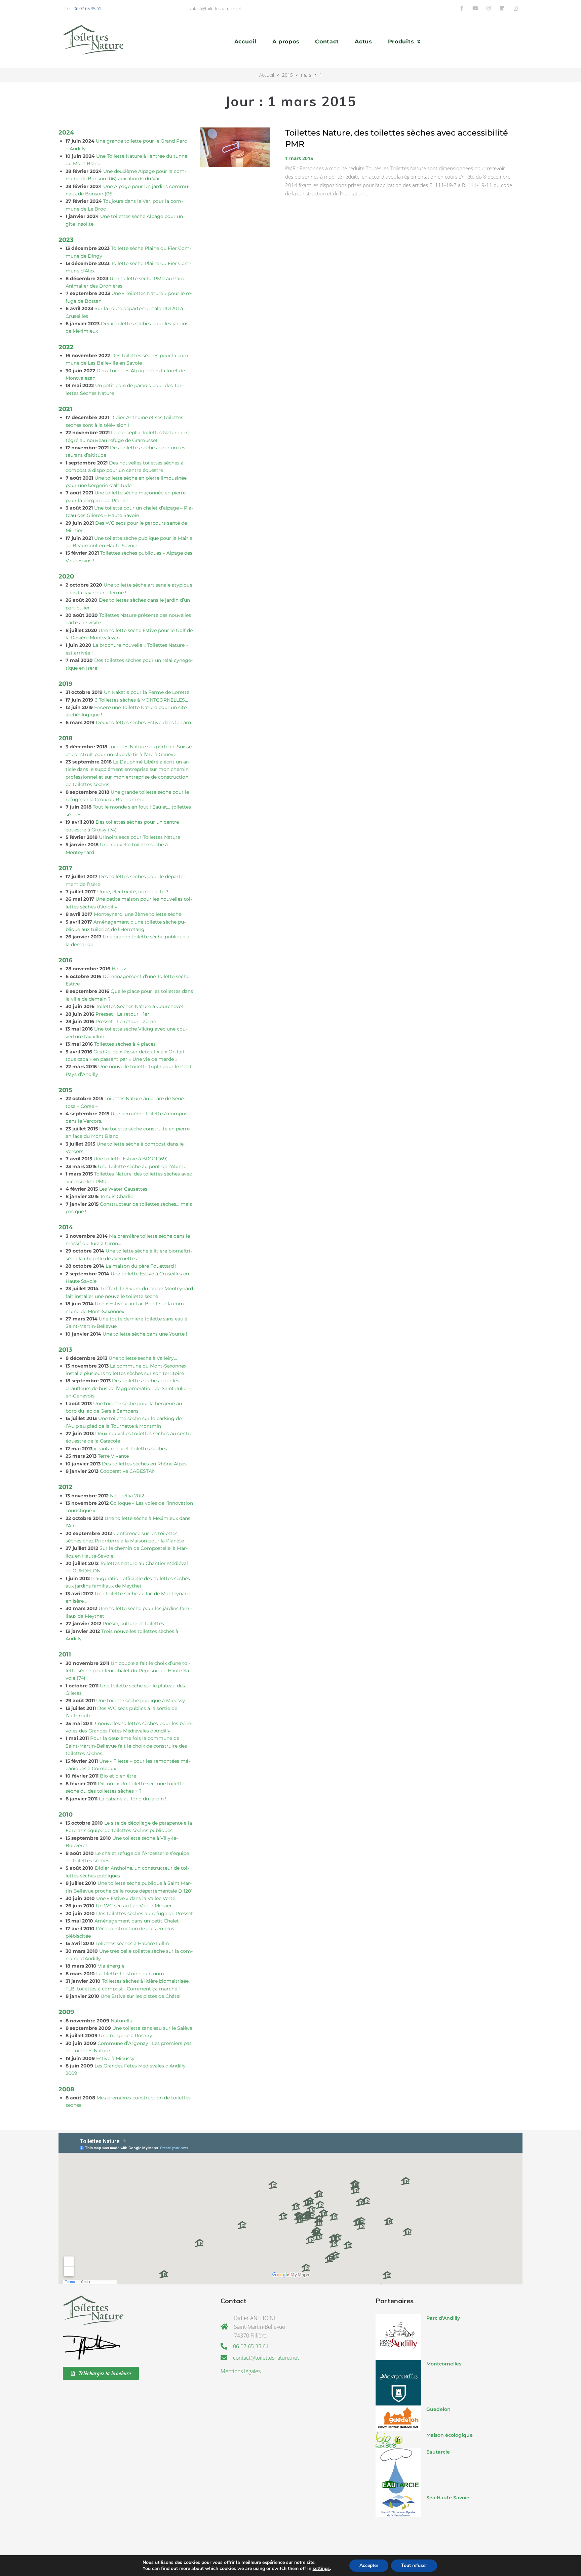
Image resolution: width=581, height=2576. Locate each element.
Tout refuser (414, 2565)
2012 (65, 1487)
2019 (65, 684)
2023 (66, 240)
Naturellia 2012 (127, 1496)
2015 (287, 75)
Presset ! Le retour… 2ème (126, 1021)
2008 (66, 2089)
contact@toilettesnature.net (214, 8)
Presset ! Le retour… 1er (122, 1014)
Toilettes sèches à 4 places (125, 1044)
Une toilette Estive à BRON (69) (131, 1159)
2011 (65, 1654)
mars (306, 75)
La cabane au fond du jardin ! (133, 1799)
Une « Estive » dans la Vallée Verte (136, 1898)
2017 (65, 868)
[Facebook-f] (462, 8)
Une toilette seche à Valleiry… (143, 1358)
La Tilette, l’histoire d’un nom (130, 1974)
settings (321, 2569)
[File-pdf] (516, 8)
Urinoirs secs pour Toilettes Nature (140, 837)
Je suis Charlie (117, 1196)
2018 (66, 738)
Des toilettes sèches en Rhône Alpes (144, 1464)
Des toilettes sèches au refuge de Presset (145, 1913)
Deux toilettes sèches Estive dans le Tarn (143, 722)
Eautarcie (438, 2452)
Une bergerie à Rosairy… (127, 2036)
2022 (66, 347)
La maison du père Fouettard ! (141, 1266)
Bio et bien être (118, 1776)
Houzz (119, 969)
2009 (66, 2012)
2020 (66, 576)
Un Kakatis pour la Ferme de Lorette (147, 692)
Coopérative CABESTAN (128, 1471)
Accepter (369, 2565)
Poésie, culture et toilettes (133, 1623)
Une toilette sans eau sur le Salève (152, 2028)
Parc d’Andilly (443, 2318)
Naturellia (122, 2021)
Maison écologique (450, 2435)
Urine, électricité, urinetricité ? (133, 892)
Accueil (267, 75)
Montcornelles (444, 2364)
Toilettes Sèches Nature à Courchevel (139, 1006)
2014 (66, 1227)
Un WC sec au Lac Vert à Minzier (134, 1906)
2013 (65, 1350)
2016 (65, 960)
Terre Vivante (113, 1456)
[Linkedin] (502, 8)
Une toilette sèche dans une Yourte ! (145, 1334)
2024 (66, 132)
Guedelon (438, 2409)
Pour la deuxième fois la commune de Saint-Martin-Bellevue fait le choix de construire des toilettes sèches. (126, 1746)
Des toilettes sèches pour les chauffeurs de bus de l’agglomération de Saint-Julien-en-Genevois (128, 1388)
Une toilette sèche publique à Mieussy (141, 1701)
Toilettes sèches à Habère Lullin (132, 1943)
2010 (66, 1814)
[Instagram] (489, 8)
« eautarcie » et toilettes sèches (130, 1449)
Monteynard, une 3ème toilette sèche (138, 914)
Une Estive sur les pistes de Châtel (141, 1996)
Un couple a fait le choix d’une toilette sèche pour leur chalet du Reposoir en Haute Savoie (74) (128, 1671)
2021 (65, 409)
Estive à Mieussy (115, 2058)
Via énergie (111, 1966)
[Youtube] (475, 8)
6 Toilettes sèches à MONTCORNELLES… (141, 700)
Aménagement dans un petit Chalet (137, 1921)
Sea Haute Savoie (448, 2498)
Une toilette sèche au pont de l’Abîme (142, 1166)
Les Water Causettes (123, 1189)
